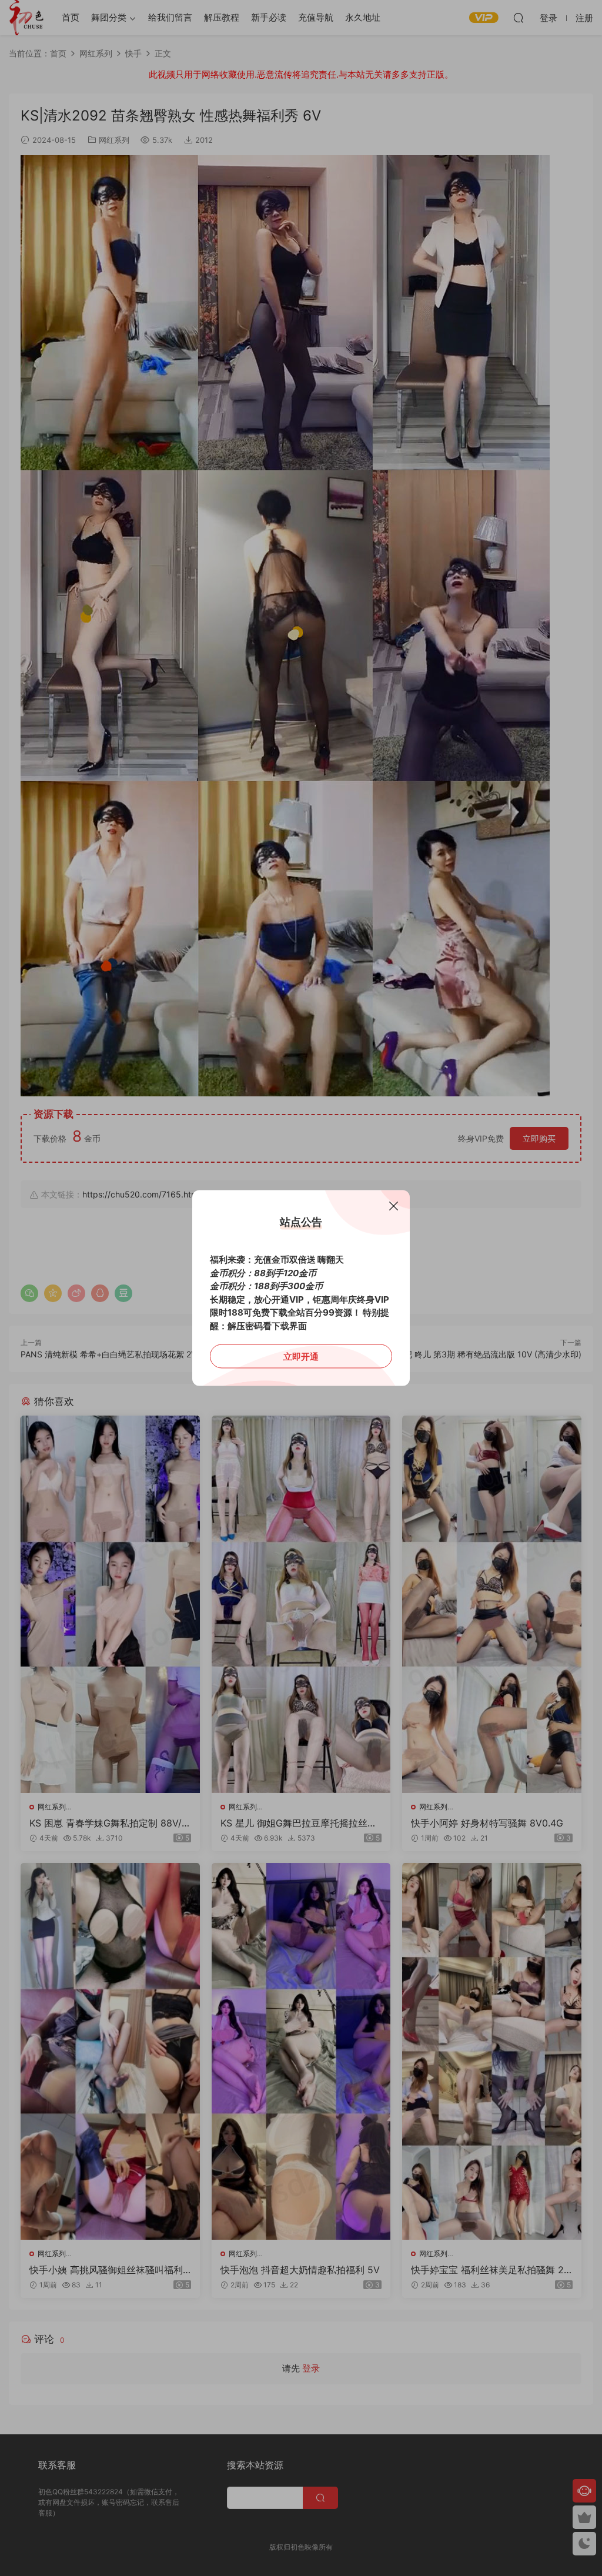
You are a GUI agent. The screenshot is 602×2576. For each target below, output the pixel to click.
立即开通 (301, 1356)
